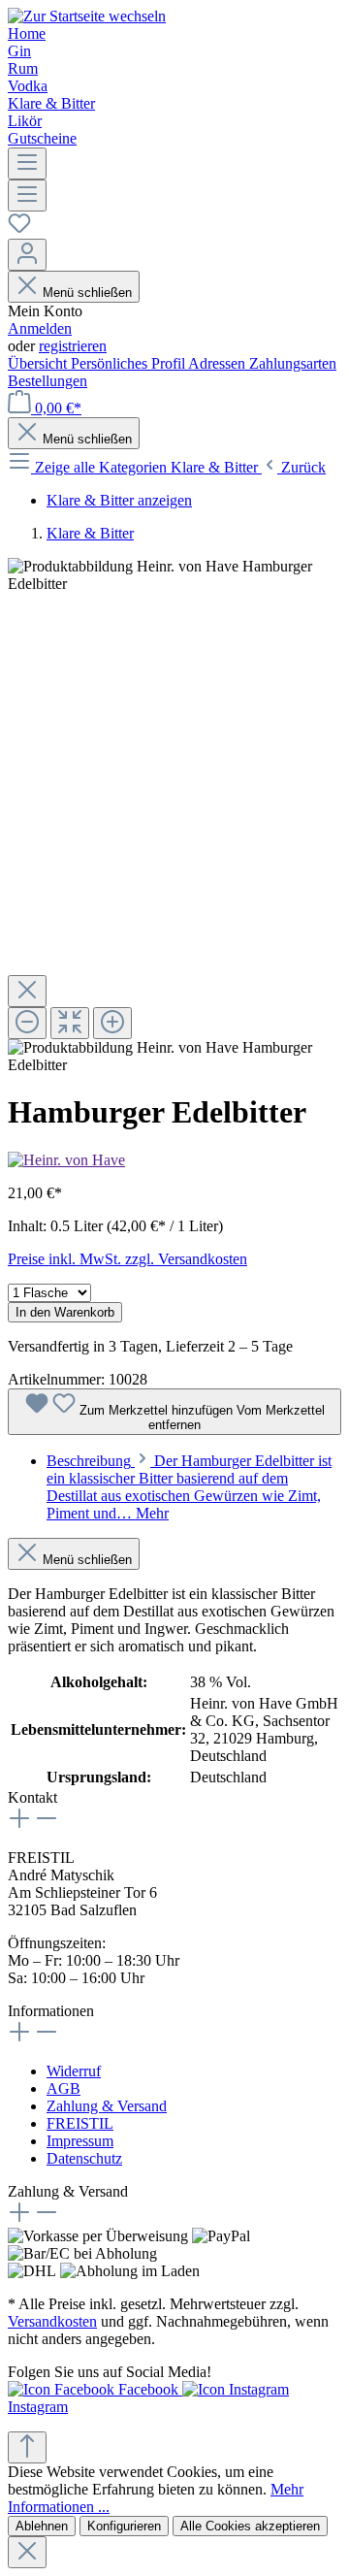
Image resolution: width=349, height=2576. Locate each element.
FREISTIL (80, 2123)
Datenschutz (84, 2158)
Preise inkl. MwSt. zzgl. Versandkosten (127, 1259)
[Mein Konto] (27, 255)
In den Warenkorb (65, 1312)
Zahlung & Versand (107, 2106)
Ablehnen (42, 2526)
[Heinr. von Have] (66, 1160)
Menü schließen (87, 293)
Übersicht (39, 363)
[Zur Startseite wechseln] (87, 16)
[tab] (189, 1487)
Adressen (219, 363)
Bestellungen (48, 381)
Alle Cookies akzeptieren (250, 2526)
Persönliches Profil (129, 363)
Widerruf (74, 2071)
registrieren (73, 346)
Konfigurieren (124, 2526)
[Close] (27, 991)
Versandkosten (52, 2321)
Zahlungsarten (293, 363)
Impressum (80, 2141)
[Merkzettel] (19, 229)
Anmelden (40, 328)
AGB (63, 2088)
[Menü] (27, 163)
